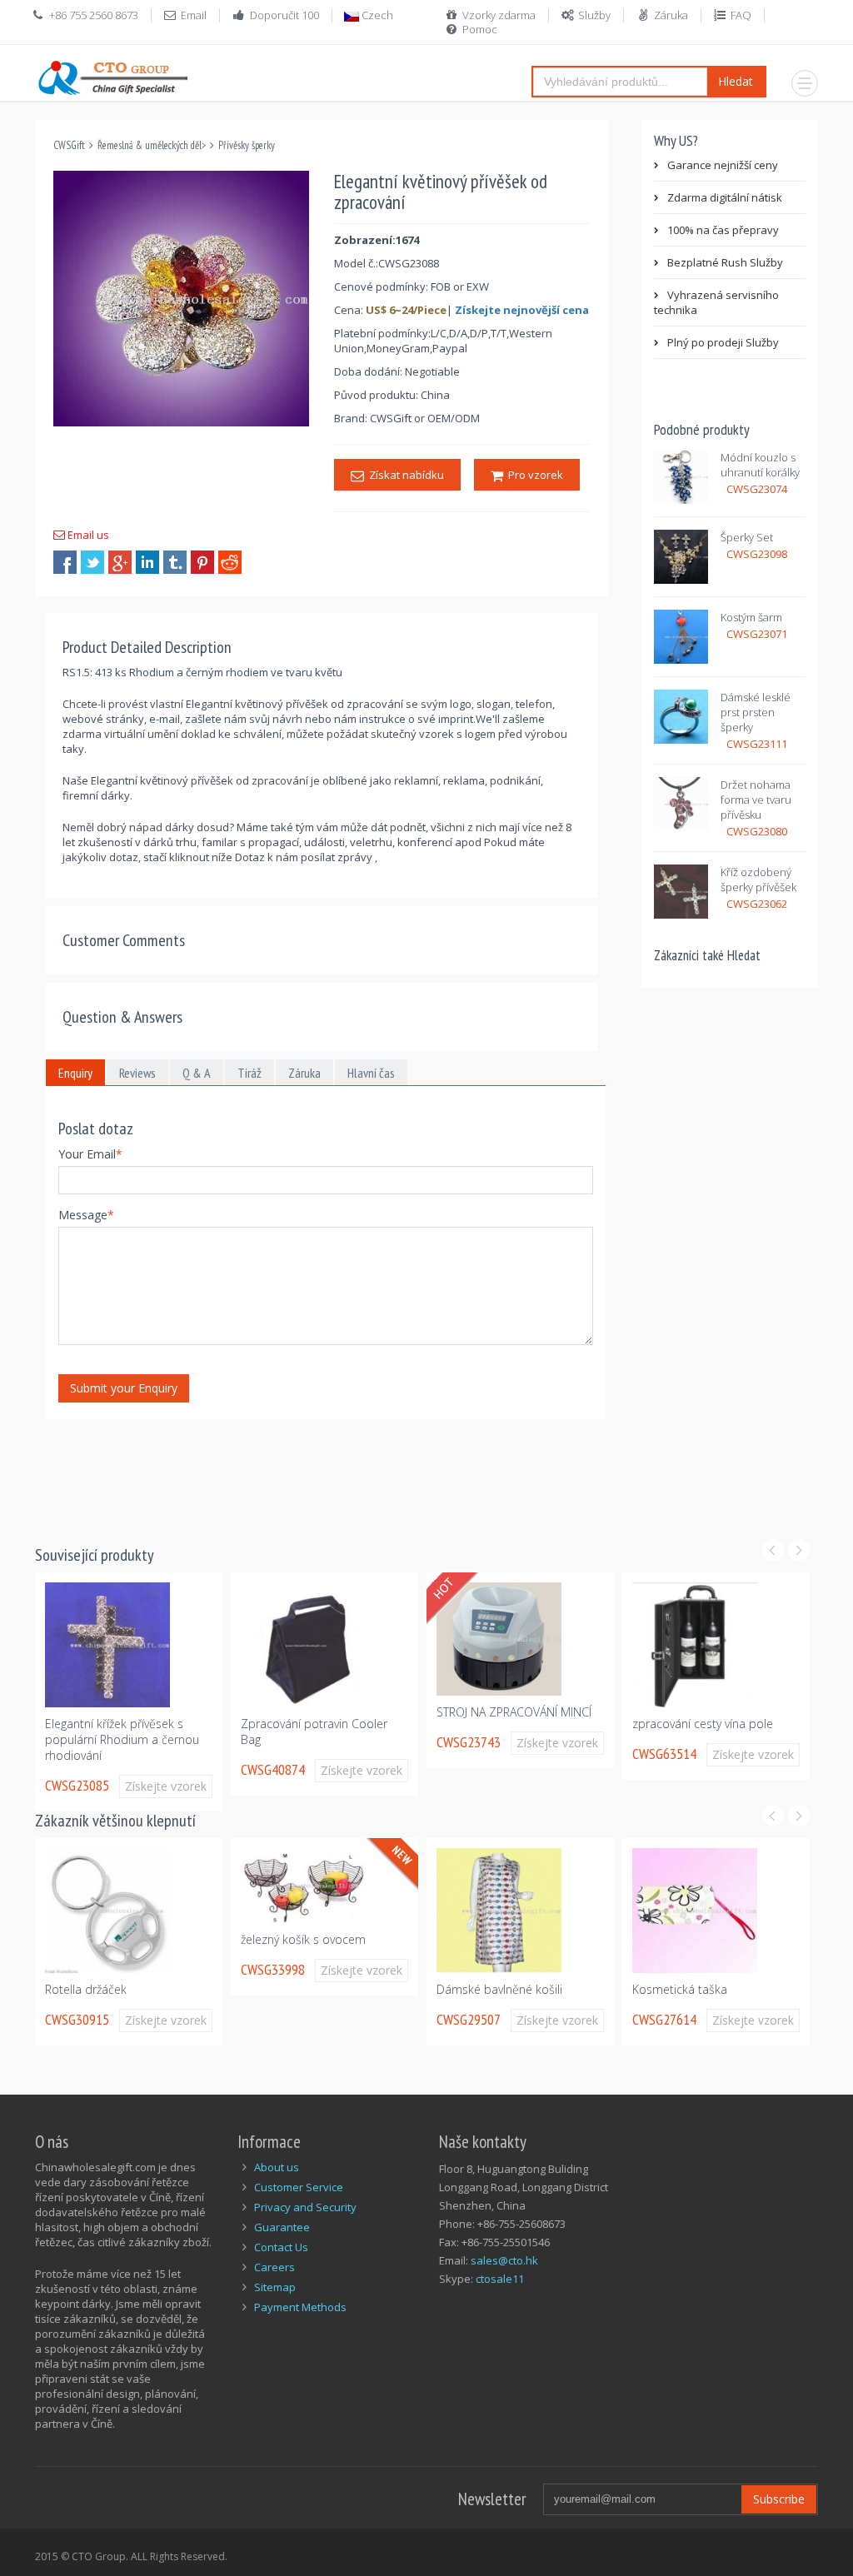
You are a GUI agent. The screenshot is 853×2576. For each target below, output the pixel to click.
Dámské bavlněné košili (499, 1989)
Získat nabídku (404, 475)
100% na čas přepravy (723, 230)
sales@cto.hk (504, 2260)
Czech (376, 15)
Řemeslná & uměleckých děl (150, 145)
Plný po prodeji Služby (723, 342)
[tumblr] (175, 562)
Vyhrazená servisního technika (716, 302)
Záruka (671, 15)
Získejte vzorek (166, 1786)
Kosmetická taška (680, 1989)
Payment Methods (300, 2307)
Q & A (197, 1073)
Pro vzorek (533, 475)
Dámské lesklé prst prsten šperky (756, 712)
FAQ (741, 15)
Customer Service (299, 2187)
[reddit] (230, 562)
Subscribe (779, 2499)
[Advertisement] (338, 1472)
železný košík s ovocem (303, 1939)
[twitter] (92, 562)
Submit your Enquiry (124, 1388)
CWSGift (69, 145)
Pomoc (480, 29)
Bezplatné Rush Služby (725, 262)
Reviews (137, 1073)
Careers (274, 2267)
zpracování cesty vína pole (703, 1724)
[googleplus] (120, 562)
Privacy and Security (305, 2207)
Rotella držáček (86, 1989)
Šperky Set (747, 537)
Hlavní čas (371, 1073)
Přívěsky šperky (247, 145)
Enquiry (75, 1073)
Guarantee (282, 2227)
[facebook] (65, 562)
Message (86, 1215)
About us (277, 2167)
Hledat (736, 81)
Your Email (90, 1154)
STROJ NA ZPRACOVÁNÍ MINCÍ (514, 1712)
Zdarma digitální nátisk (725, 197)
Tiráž (249, 1073)
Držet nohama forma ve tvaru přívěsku (756, 800)
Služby (594, 15)
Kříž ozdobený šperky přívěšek (758, 879)
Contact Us (281, 2247)
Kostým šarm (751, 617)
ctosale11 (500, 2279)
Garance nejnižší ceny (723, 165)
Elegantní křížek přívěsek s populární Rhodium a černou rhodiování (122, 1739)
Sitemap (275, 2287)
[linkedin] (147, 562)
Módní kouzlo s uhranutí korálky (760, 465)
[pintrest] (202, 562)
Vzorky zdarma (499, 15)
